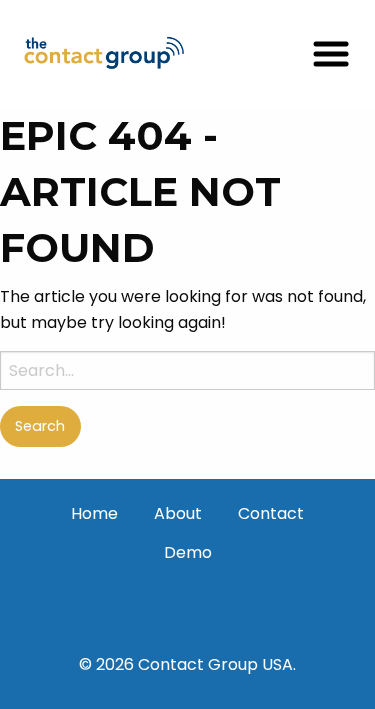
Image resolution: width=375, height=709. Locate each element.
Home (94, 513)
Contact (271, 513)
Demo (188, 552)
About (178, 513)
